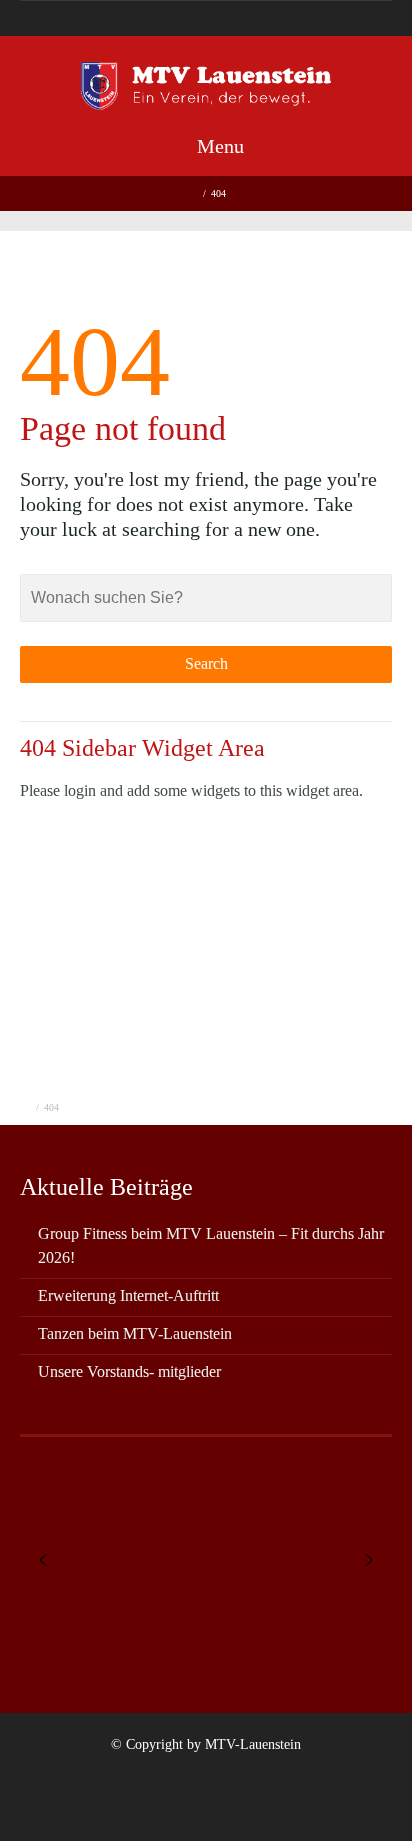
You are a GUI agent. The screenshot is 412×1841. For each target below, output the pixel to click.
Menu (218, 146)
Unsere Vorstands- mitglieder (129, 1371)
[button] (43, 1560)
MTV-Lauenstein (253, 1744)
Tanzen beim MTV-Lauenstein (135, 1333)
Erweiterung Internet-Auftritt (128, 1295)
